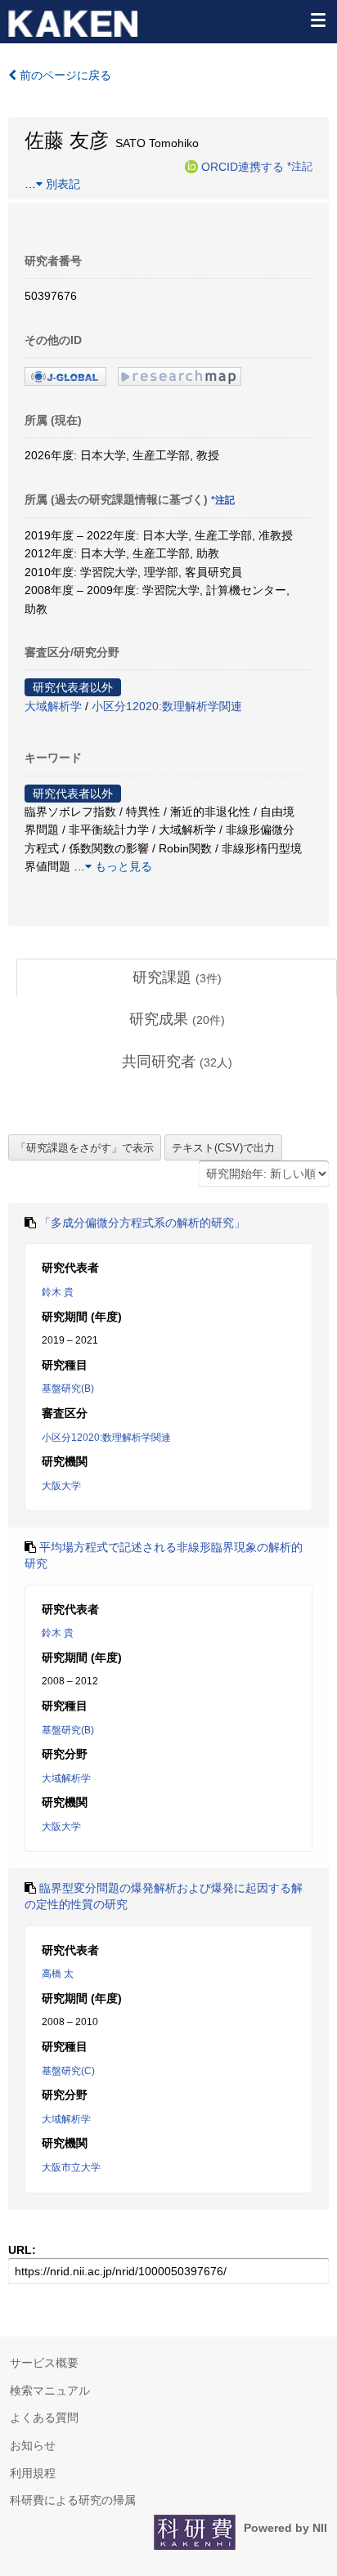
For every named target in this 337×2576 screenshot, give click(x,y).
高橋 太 (58, 1974)
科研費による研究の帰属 (73, 2500)
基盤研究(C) (68, 2071)
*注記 (300, 166)
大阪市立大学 (71, 2167)
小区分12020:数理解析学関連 (167, 706)
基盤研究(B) (68, 1389)
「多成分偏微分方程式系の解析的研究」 (142, 1223)
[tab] (177, 978)
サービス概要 (44, 2363)
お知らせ (33, 2445)
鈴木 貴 (58, 1292)
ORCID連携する (243, 166)
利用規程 (33, 2473)
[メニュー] (317, 20)
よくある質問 (44, 2417)
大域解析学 (53, 706)
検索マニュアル (50, 2390)
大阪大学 (61, 1486)
